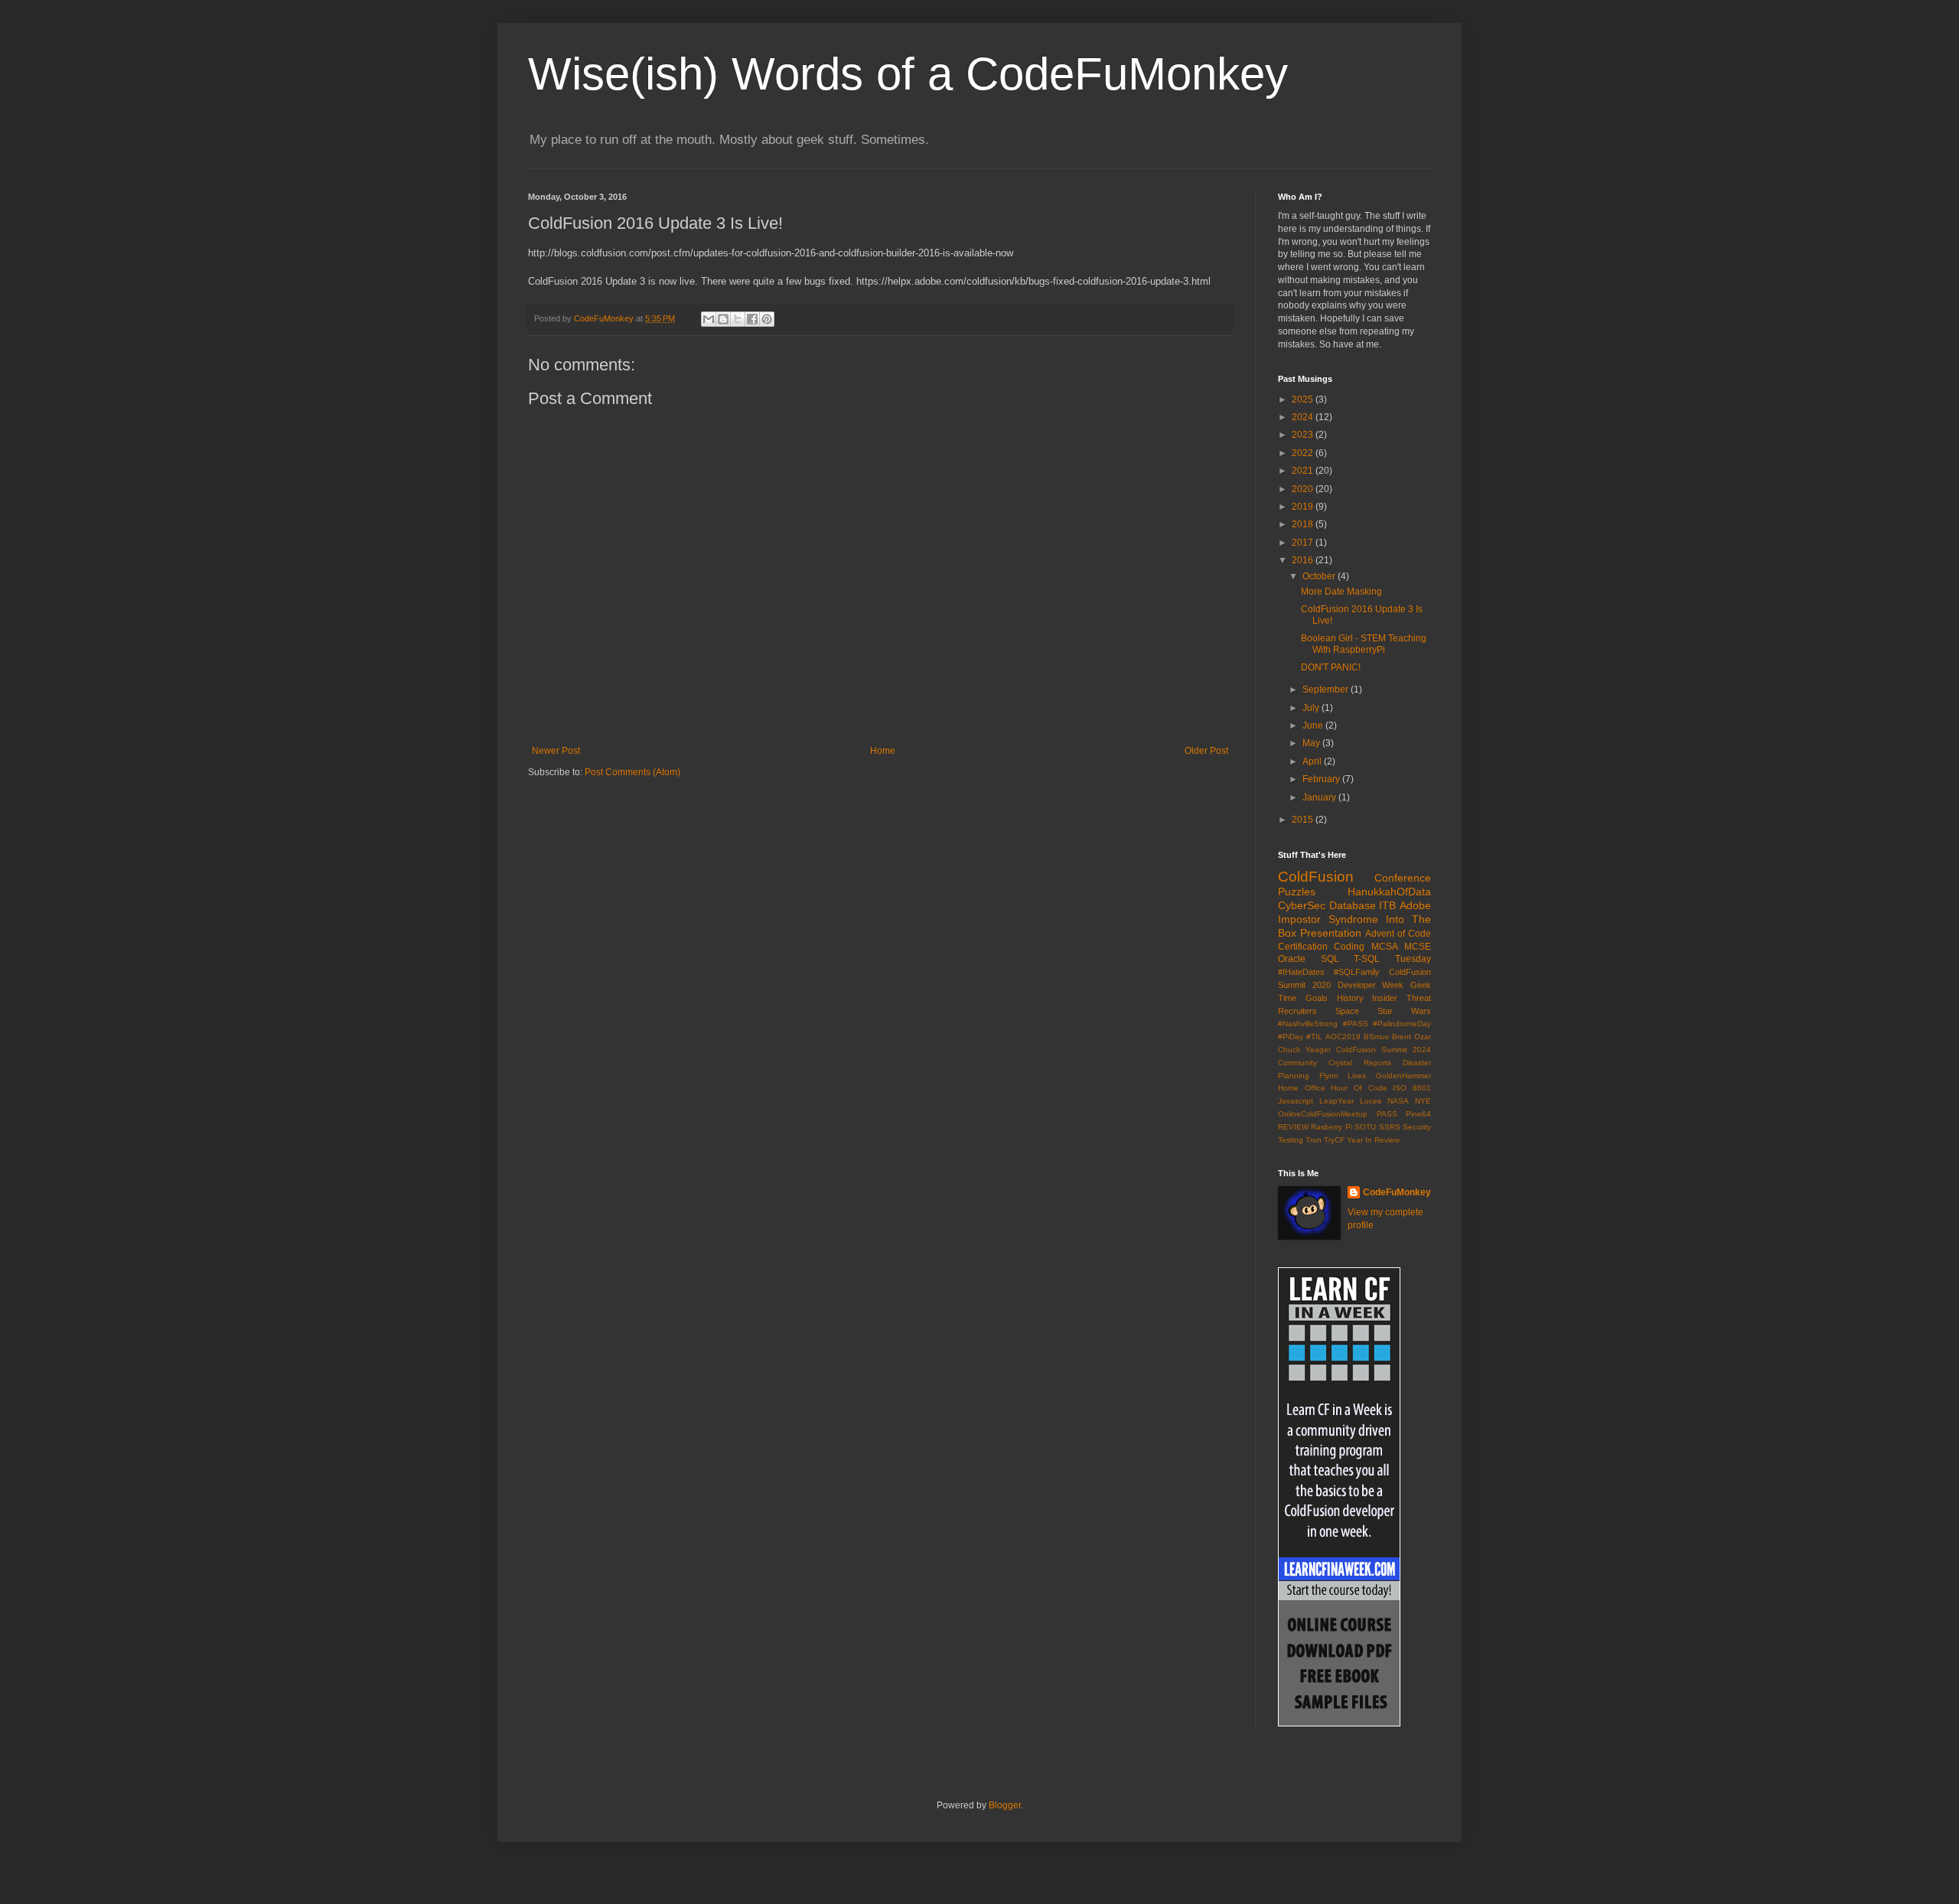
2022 (1304, 453)
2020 (1304, 489)
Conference (1403, 878)
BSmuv (1376, 1037)
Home (883, 751)
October (1320, 576)
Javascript (1296, 1101)
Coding (1349, 947)
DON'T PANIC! (1331, 667)
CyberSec (1302, 905)
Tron (1314, 1140)
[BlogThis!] (723, 319)
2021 (1304, 471)
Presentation (1331, 933)
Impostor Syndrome (1328, 919)
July (1312, 708)
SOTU (1365, 1127)
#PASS (1356, 1024)
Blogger (1005, 1805)
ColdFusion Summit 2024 (1384, 1050)
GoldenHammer (1403, 1076)
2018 (1304, 524)
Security (1417, 1127)
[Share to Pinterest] (767, 319)
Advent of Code (1398, 934)
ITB (1387, 905)
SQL (1330, 959)
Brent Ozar (1411, 1037)
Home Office (1302, 1088)
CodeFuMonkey (1397, 1192)
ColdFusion (1316, 877)
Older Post (1206, 751)
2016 (1304, 560)
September (1327, 690)
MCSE (1418, 947)
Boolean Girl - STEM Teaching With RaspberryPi (1364, 644)
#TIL (1314, 1037)
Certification (1303, 947)
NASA (1398, 1101)
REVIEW (1293, 1127)
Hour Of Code (1359, 1088)
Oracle (1292, 959)
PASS (1387, 1114)
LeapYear (1336, 1101)
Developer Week (1371, 985)
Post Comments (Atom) (632, 772)
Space (1347, 1011)
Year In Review (1373, 1140)
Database (1353, 905)
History (1350, 998)
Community (1297, 1063)
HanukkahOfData (1389, 892)
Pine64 (1418, 1114)
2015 (1304, 820)
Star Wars (1404, 1011)
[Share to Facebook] (752, 319)
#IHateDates (1301, 972)
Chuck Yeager (1304, 1050)
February (1322, 779)
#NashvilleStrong (1308, 1024)
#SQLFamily (1357, 972)
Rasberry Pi (1331, 1127)
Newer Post (556, 751)
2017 (1304, 543)
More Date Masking (1341, 592)
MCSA (1385, 947)
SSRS (1390, 1127)
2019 (1304, 507)
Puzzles (1297, 892)
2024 (1304, 417)
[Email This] (709, 319)
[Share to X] (738, 319)
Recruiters (1297, 1011)
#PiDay (1291, 1037)
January (1320, 797)
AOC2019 (1343, 1037)
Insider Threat (1402, 998)
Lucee (1371, 1101)
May (1312, 743)
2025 (1304, 399)
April (1313, 761)
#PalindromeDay (1402, 1024)
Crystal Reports (1360, 1063)
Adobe (1415, 905)
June (1314, 725)
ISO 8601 (1412, 1088)
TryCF (1334, 1140)
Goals (1317, 998)
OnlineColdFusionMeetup (1323, 1114)
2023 (1304, 435)
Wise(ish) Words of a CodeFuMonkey (908, 74)
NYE (1423, 1101)
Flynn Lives (1343, 1076)
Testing (1291, 1140)
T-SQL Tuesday (1392, 959)
